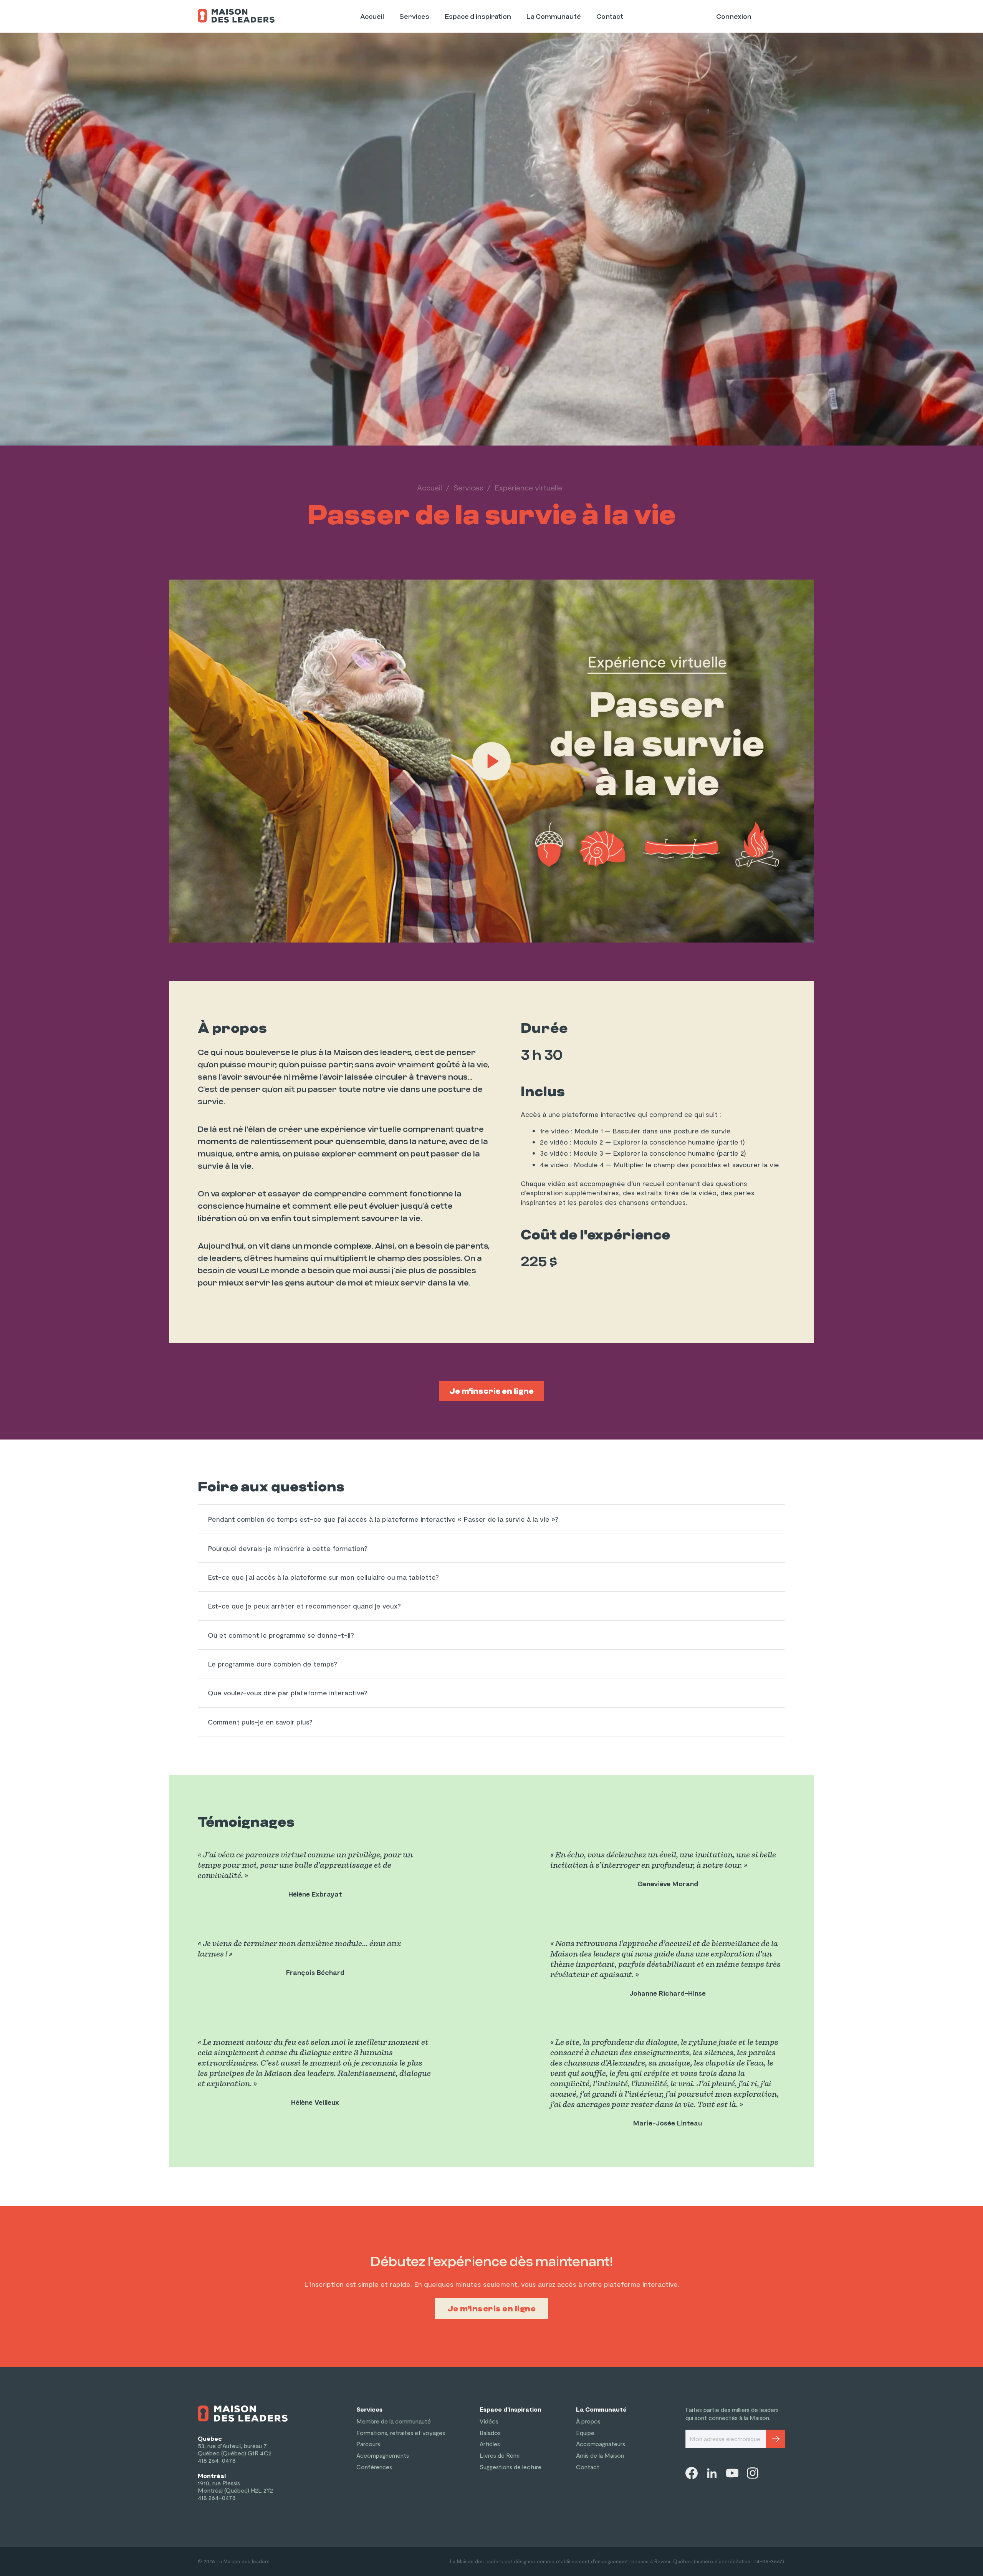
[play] (491, 761)
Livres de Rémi (500, 2455)
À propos (588, 2421)
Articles (490, 2444)
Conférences (374, 2467)
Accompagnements (383, 2455)
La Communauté (554, 17)
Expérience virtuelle (528, 487)
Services (414, 17)
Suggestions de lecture (511, 2467)
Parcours (368, 2444)
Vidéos (489, 2421)
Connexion (734, 17)
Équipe (585, 2433)
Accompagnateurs (601, 2444)
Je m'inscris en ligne (491, 1391)
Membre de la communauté (394, 2421)
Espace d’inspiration (478, 17)
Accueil (372, 17)
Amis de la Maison (600, 2455)
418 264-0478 (217, 2460)
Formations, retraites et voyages (401, 2433)
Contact (610, 17)
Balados (490, 2433)
